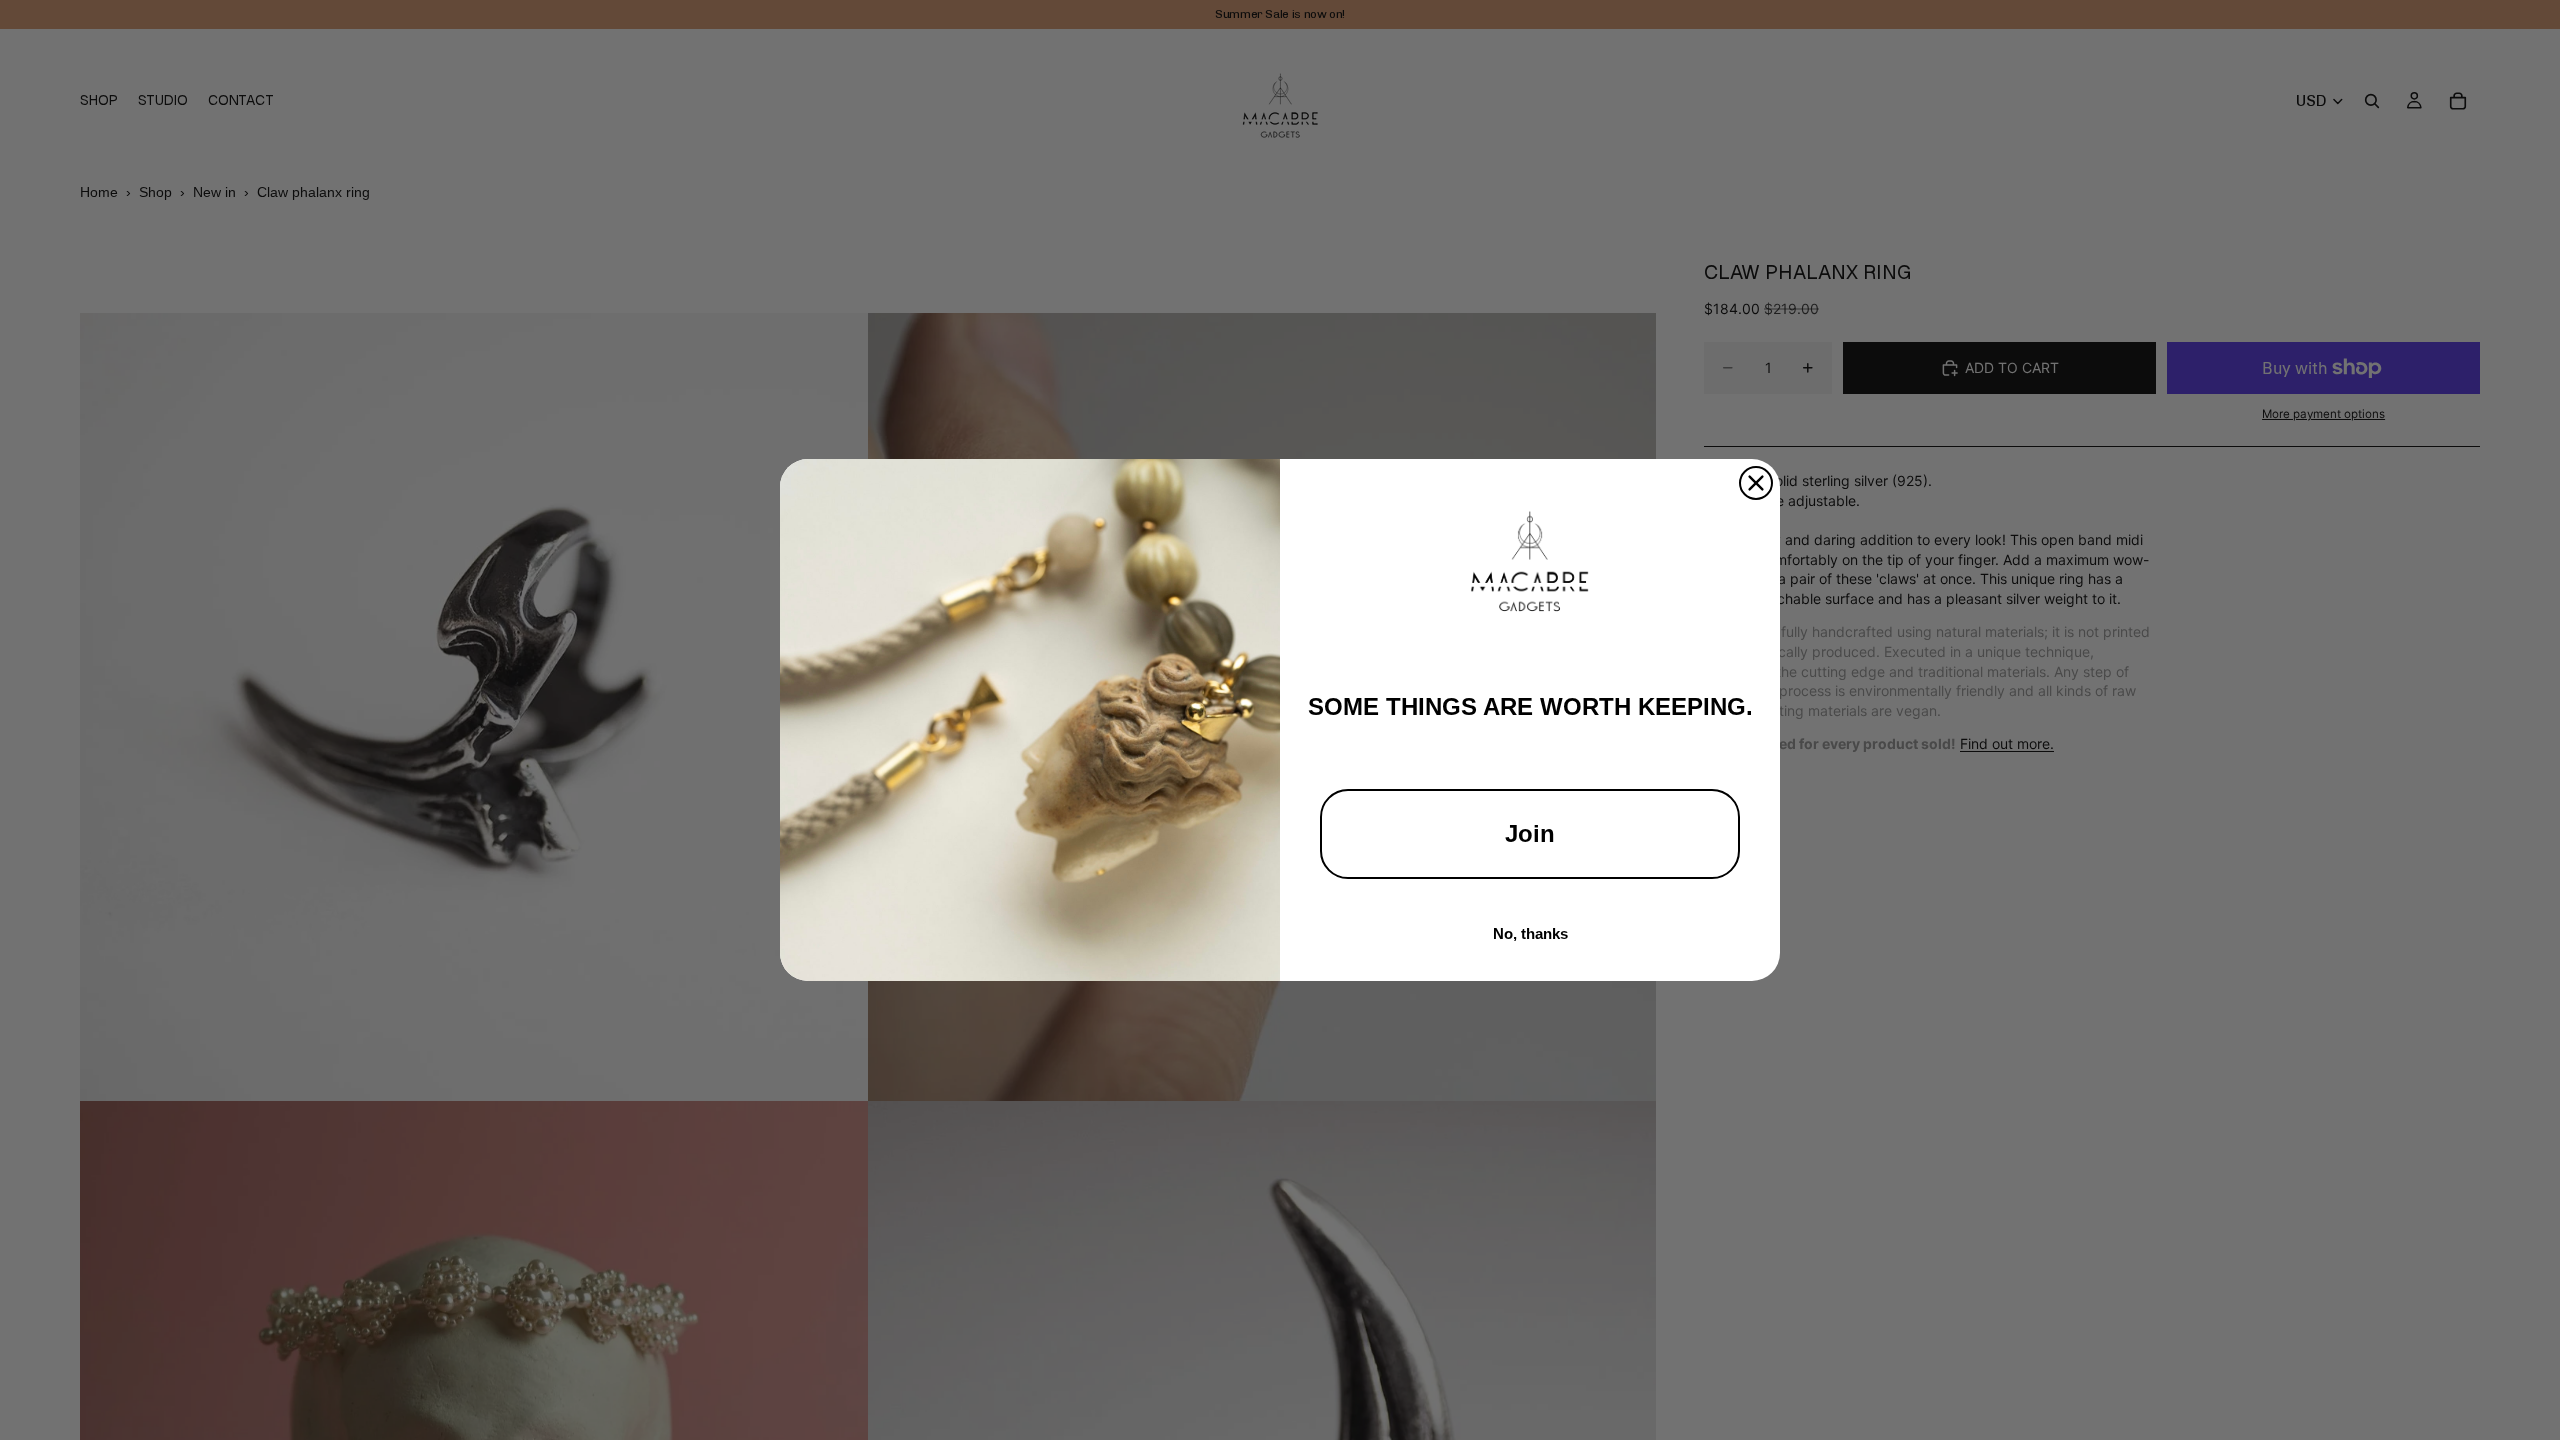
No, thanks (1530, 933)
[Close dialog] (1756, 483)
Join (1530, 833)
